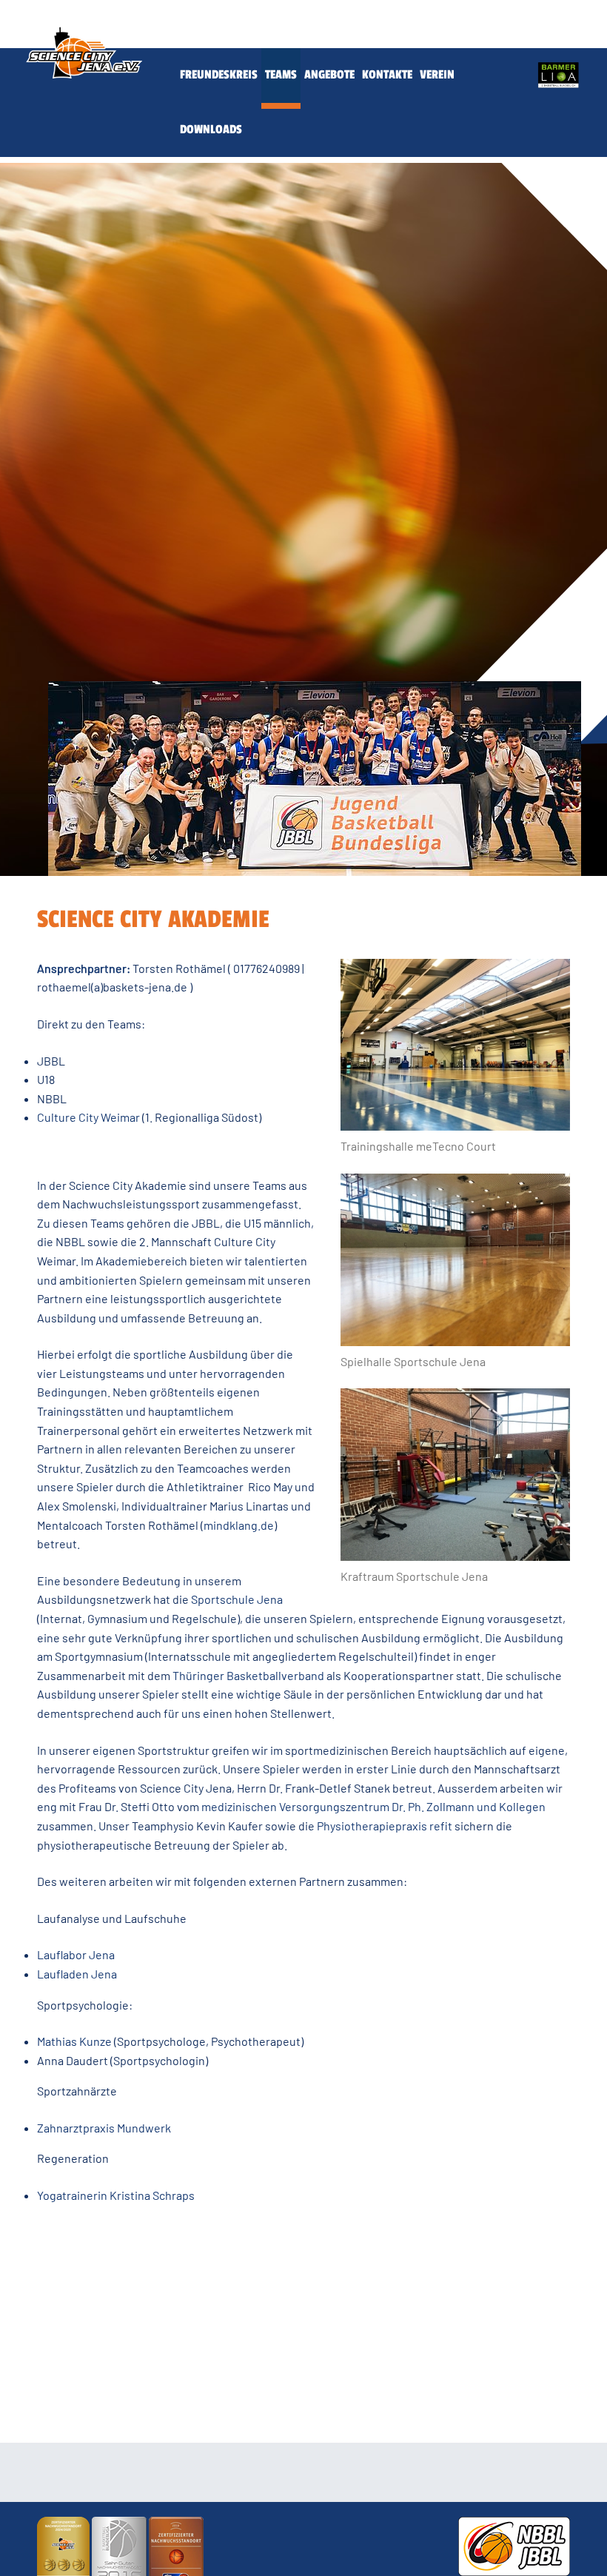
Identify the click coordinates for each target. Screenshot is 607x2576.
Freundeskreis (219, 75)
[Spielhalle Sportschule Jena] (455, 1260)
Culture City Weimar (88, 1117)
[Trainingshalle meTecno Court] (455, 1045)
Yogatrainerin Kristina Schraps (116, 2195)
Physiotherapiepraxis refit (385, 1826)
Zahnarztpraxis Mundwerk (104, 2128)
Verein (437, 75)
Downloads (211, 130)
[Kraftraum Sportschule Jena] (455, 1475)
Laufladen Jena (77, 1974)
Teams (281, 75)
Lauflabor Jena (76, 1954)
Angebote (329, 75)
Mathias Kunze (74, 2041)
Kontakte (387, 75)
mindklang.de (239, 1525)
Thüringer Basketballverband (248, 1675)
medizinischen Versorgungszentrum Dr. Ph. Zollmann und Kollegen (373, 1806)
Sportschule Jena (237, 1599)
